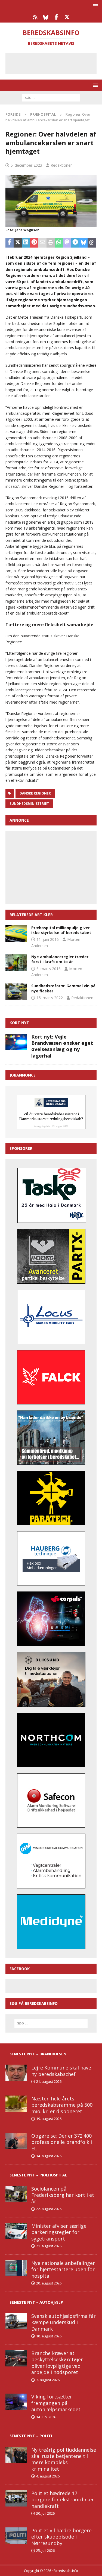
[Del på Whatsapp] (59, 243)
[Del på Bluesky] (84, 243)
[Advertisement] (55, 63)
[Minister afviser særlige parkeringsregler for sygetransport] (16, 2231)
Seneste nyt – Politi (31, 2436)
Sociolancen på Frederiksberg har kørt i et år (63, 2195)
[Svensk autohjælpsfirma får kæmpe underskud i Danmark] (16, 2321)
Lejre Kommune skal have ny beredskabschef (61, 2071)
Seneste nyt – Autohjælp (36, 2302)
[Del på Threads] (92, 243)
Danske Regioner (35, 793)
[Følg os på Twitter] (67, 17)
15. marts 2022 (50, 998)
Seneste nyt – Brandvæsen (38, 2054)
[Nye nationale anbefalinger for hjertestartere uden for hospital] (16, 2268)
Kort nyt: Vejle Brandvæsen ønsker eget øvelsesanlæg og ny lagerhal (62, 1046)
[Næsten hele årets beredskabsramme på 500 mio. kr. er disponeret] (16, 2104)
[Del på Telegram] (75, 243)
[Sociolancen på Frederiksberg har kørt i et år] (16, 2194)
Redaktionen (62, 165)
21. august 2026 (49, 2081)
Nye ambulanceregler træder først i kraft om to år (60, 959)
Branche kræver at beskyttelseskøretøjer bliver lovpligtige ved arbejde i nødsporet (57, 2363)
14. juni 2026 (46, 2417)
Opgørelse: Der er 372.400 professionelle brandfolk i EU (62, 2142)
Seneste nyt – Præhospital (38, 2175)
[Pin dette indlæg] (34, 243)
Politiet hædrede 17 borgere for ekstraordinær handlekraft (63, 2500)
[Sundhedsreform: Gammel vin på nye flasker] (16, 992)
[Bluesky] (46, 17)
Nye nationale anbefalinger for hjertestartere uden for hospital (63, 2269)
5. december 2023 (26, 165)
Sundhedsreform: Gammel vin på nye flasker (63, 988)
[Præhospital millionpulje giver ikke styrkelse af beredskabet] (16, 933)
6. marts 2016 (49, 969)
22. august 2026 (49, 2209)
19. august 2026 (49, 2119)
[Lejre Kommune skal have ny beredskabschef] (16, 2073)
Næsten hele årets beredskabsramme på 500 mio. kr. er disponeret (62, 2105)
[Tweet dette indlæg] (18, 243)
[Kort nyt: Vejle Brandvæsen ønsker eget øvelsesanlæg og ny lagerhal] (16, 1042)
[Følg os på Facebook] (56, 17)
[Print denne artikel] (51, 243)
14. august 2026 (49, 2156)
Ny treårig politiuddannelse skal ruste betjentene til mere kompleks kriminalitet (64, 2459)
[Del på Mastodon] (67, 243)
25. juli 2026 (45, 2550)
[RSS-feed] (35, 17)
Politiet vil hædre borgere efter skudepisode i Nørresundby (61, 2537)
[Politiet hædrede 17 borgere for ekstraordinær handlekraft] (16, 2498)
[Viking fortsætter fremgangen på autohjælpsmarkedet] (16, 2402)
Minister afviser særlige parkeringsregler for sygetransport (59, 2232)
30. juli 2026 (45, 2513)
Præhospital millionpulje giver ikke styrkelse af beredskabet (61, 930)
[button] (95, 6)
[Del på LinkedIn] (26, 243)
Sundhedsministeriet (29, 804)
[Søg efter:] (51, 97)
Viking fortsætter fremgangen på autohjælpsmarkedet (56, 2403)
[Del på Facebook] (10, 243)
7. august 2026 (48, 2380)
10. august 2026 (49, 2336)
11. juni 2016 (48, 939)
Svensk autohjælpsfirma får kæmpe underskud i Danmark (64, 2322)
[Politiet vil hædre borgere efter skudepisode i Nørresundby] (16, 2536)
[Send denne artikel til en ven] (42, 243)
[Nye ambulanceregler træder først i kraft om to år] (16, 963)
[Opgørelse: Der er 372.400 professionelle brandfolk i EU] (16, 2141)
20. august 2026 (49, 2283)
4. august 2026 (48, 2476)
